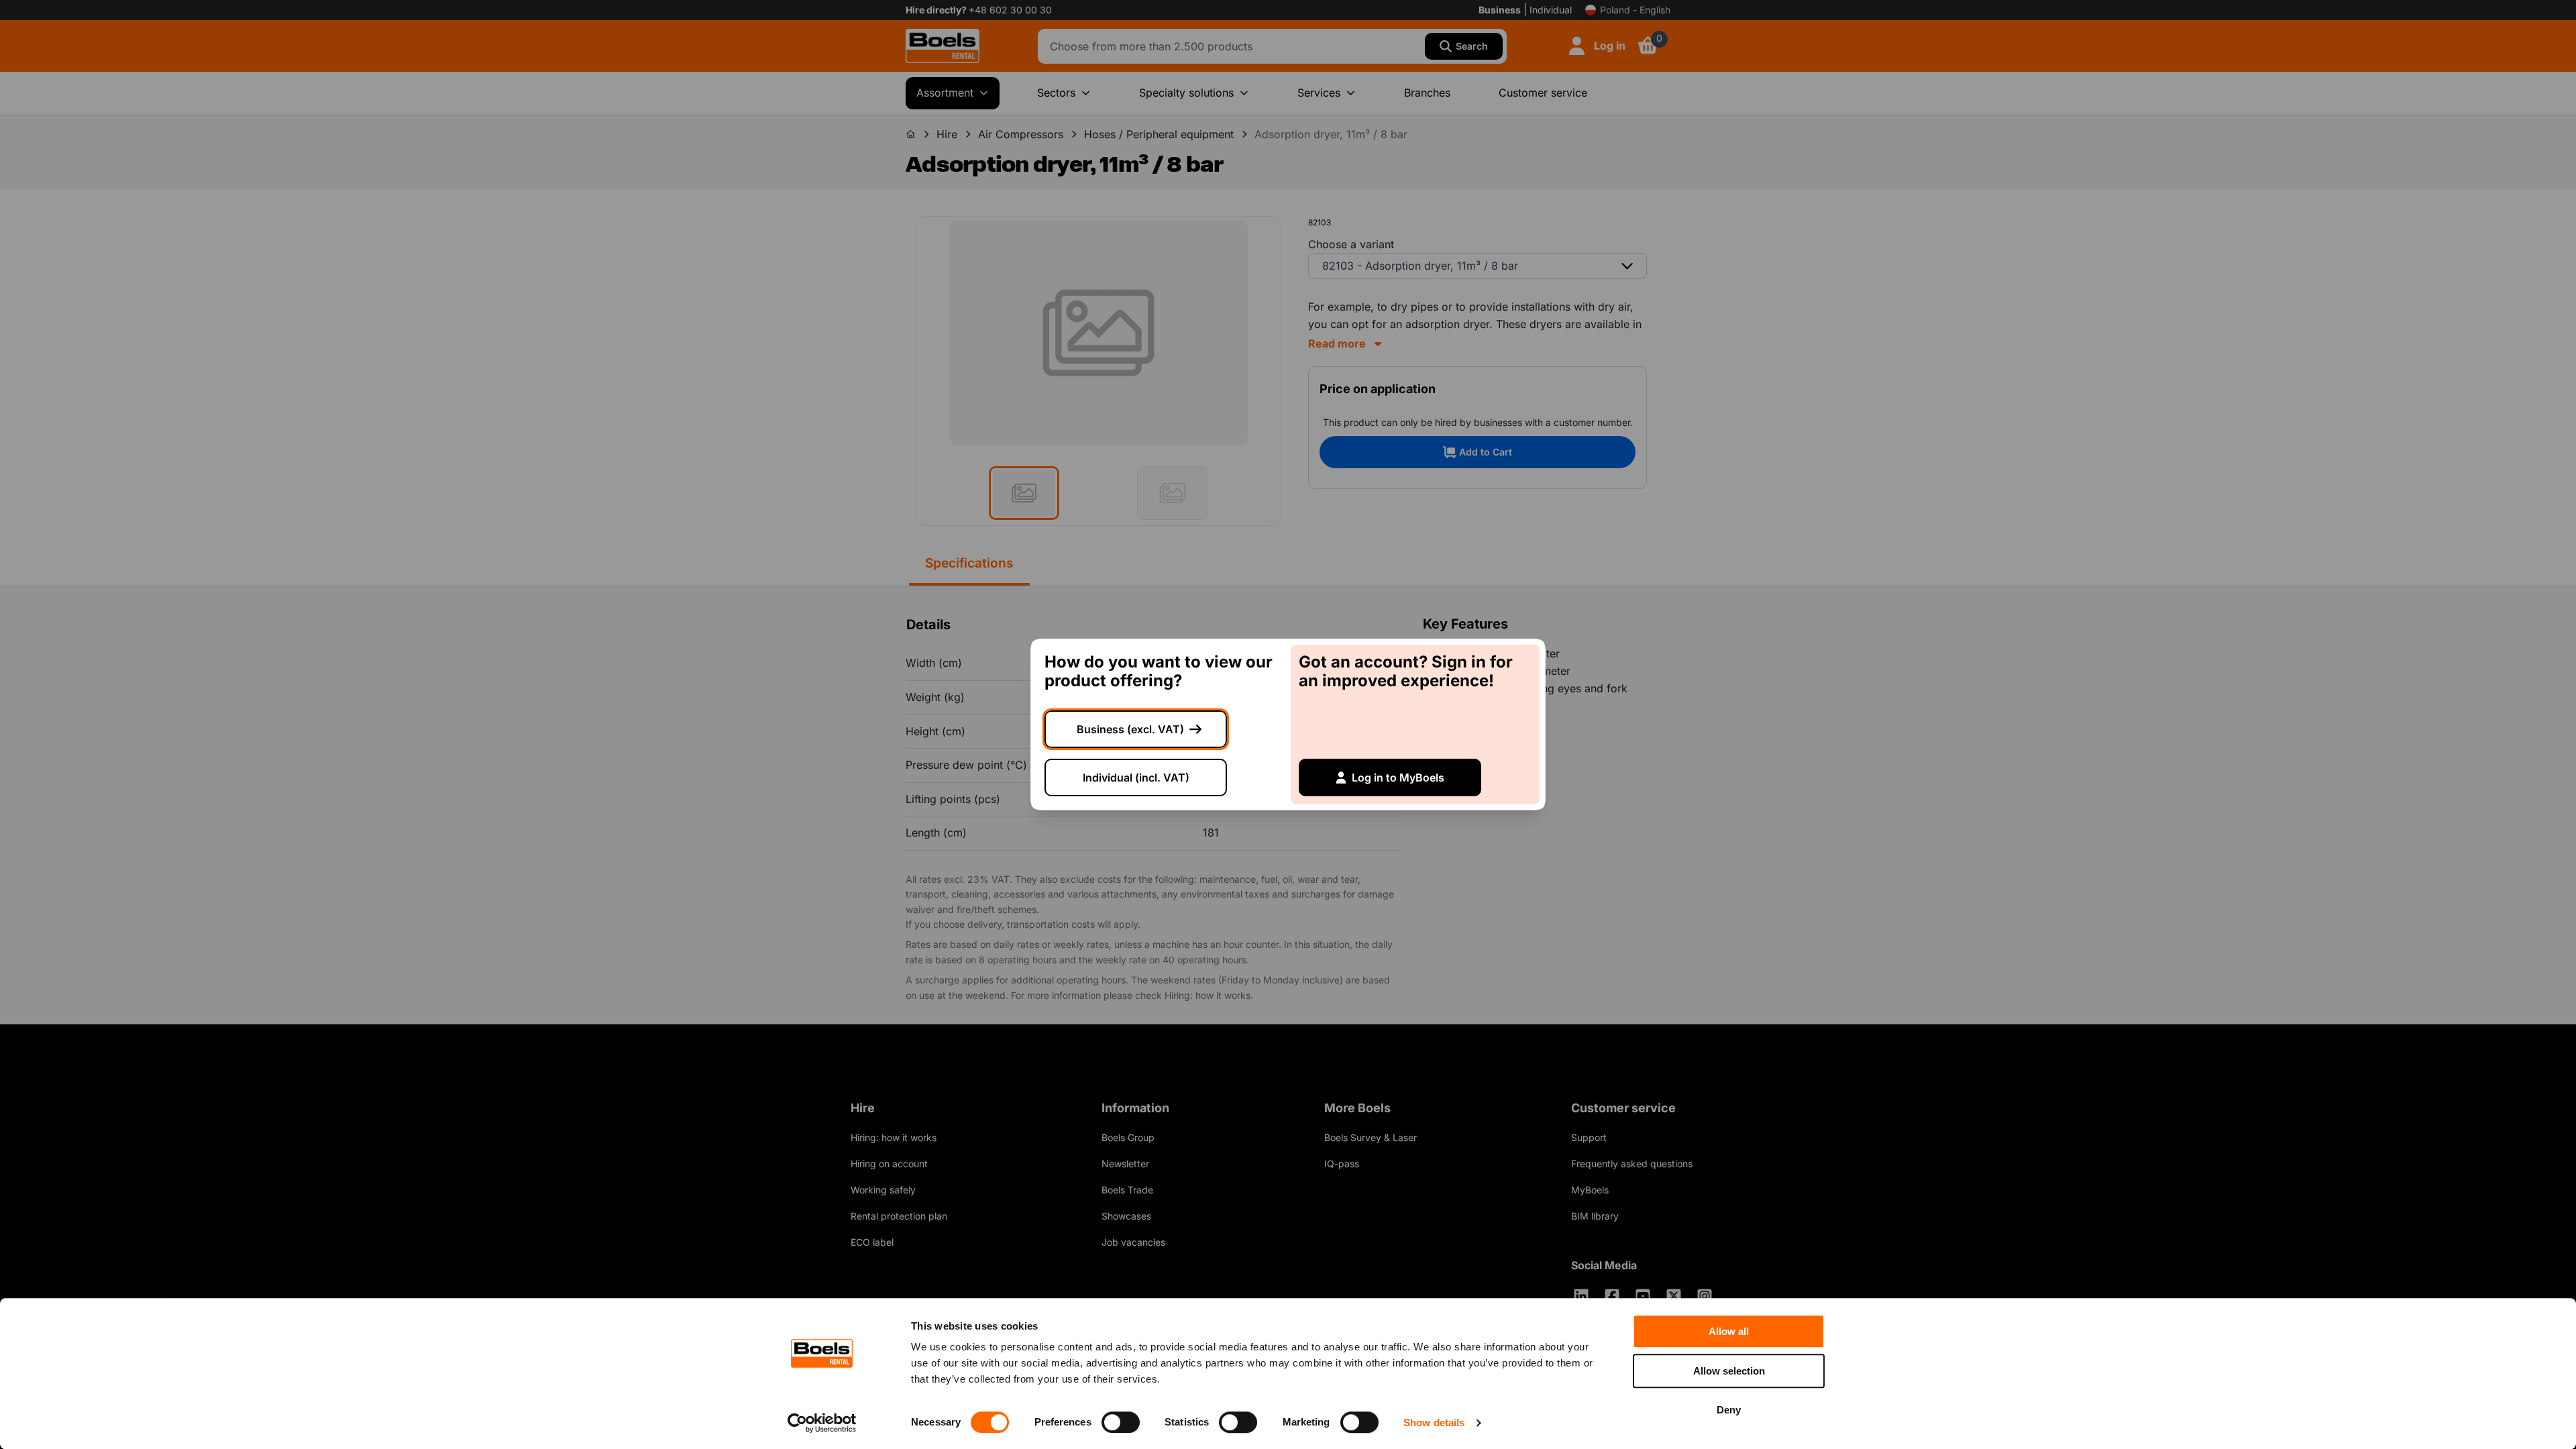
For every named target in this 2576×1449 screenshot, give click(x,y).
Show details (1434, 1423)
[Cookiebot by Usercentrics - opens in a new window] (822, 1423)
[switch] (1121, 1422)
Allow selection (1729, 1371)
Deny (1729, 1410)
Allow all (1729, 1331)
